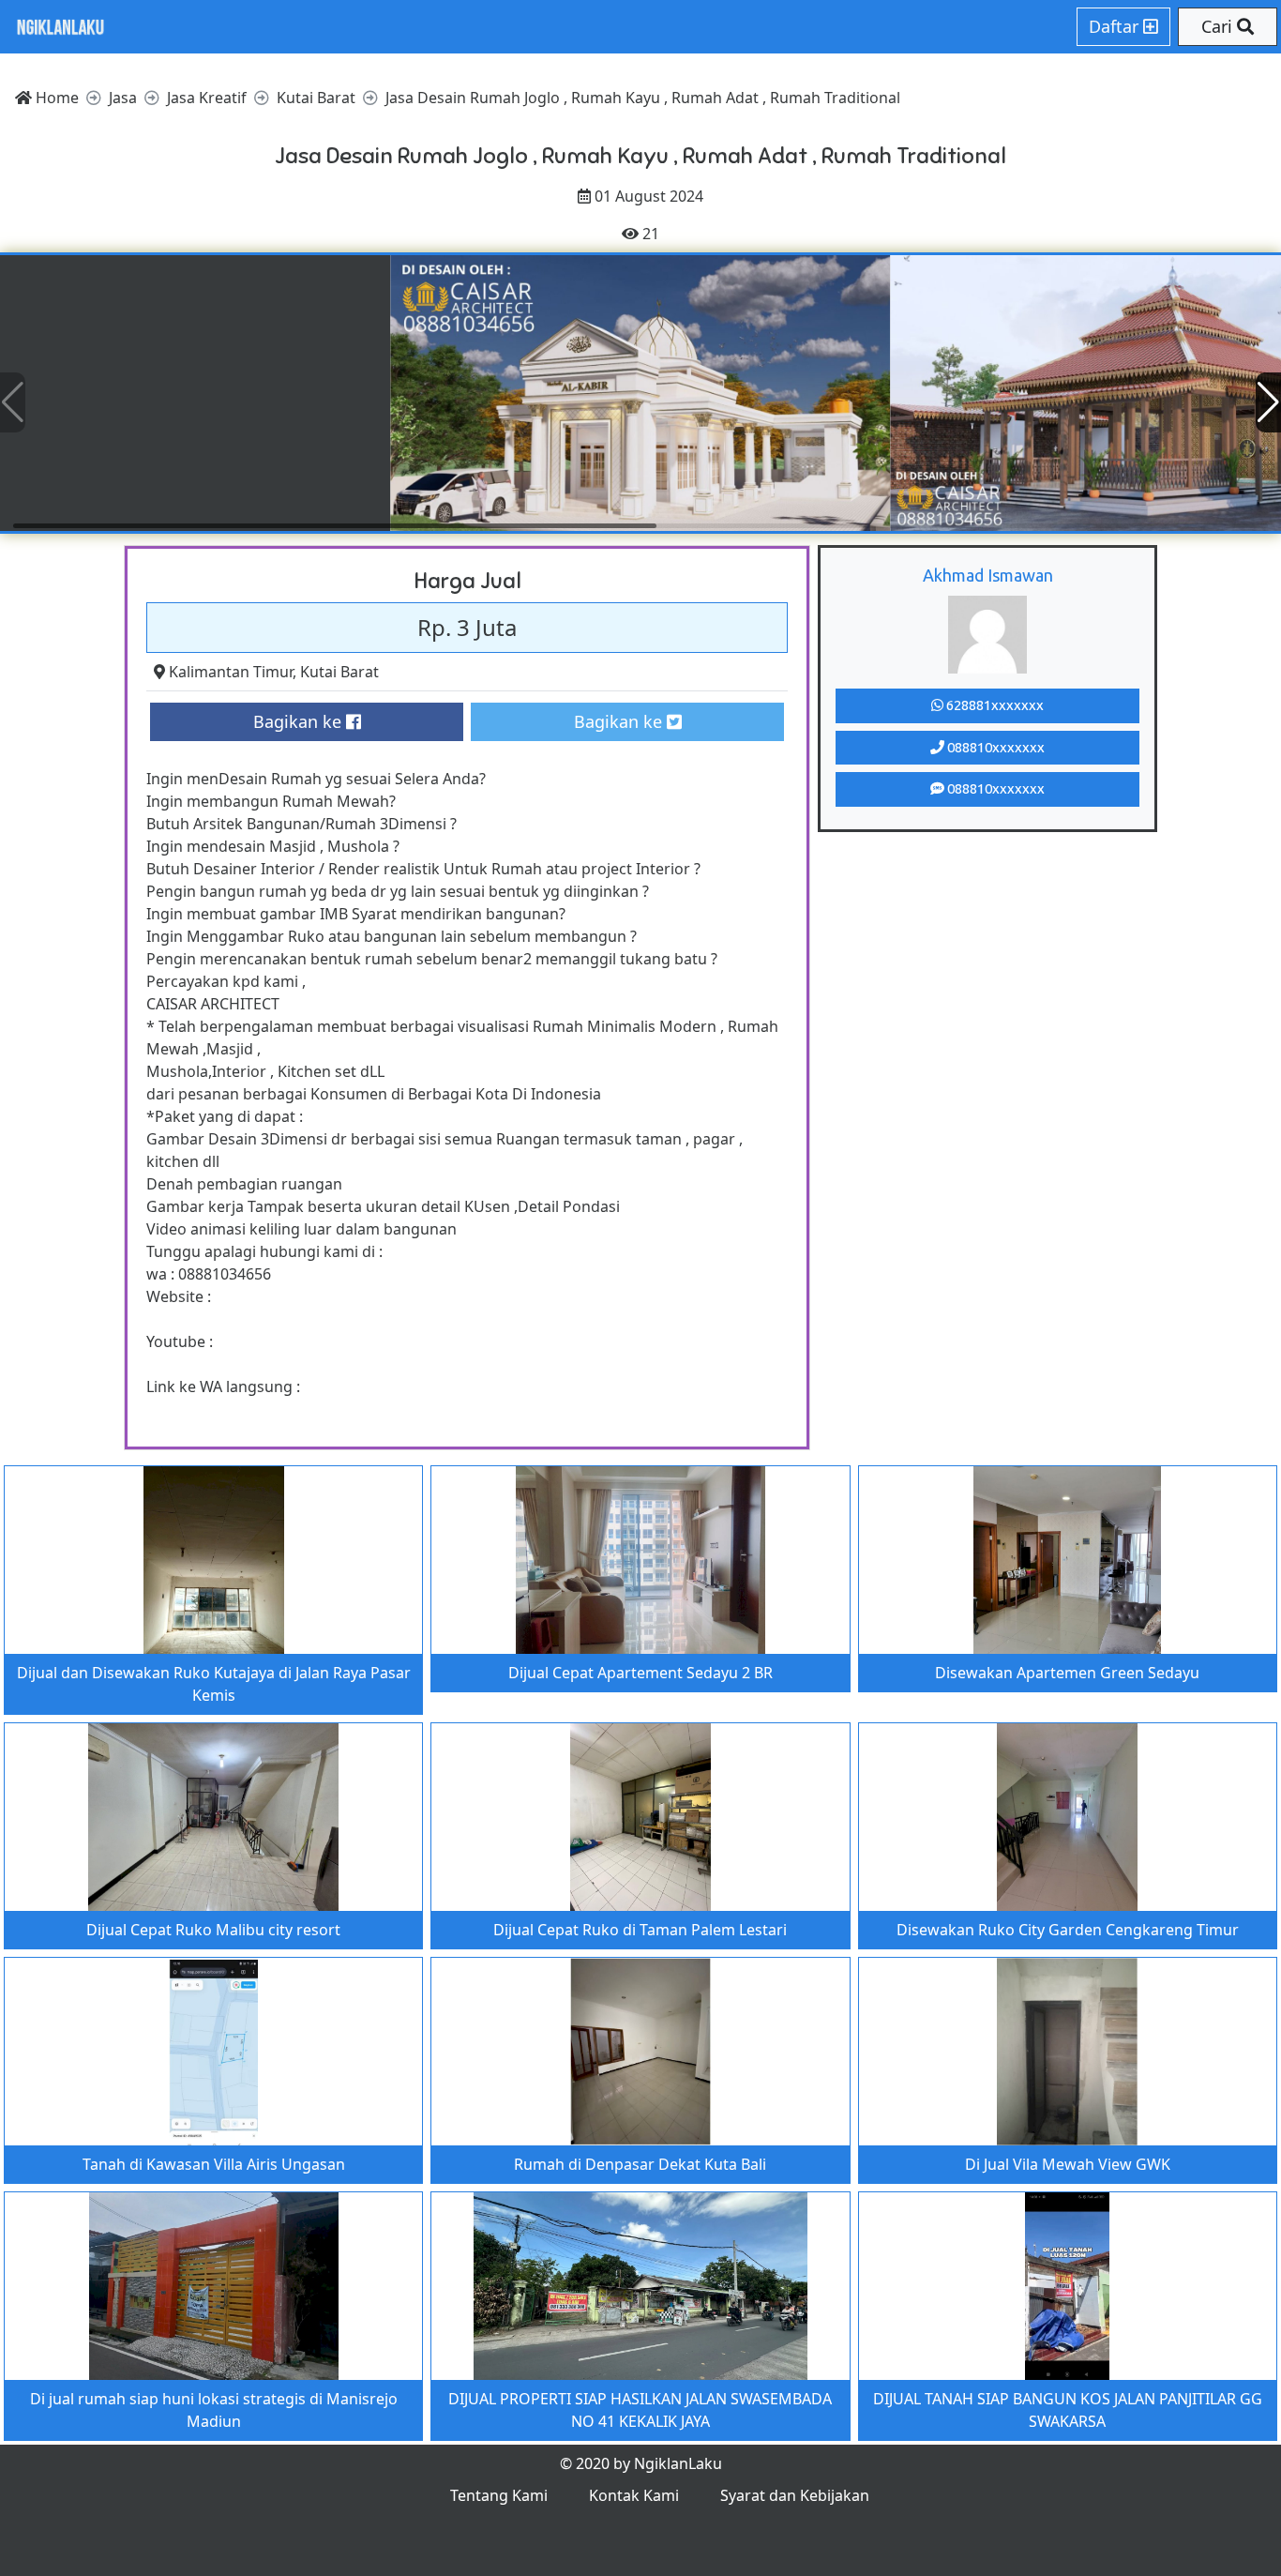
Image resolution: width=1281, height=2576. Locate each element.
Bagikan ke (300, 721)
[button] (1268, 402)
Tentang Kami (499, 2495)
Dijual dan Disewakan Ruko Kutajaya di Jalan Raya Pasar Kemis (214, 1684)
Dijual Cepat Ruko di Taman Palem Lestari (640, 1930)
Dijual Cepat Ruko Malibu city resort (213, 1930)
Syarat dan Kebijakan (795, 2495)
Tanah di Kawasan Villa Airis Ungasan (214, 2164)
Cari (1219, 26)
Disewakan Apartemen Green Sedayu (1067, 1673)
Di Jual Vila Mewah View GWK (1068, 2164)
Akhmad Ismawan (988, 575)
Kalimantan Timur (231, 672)
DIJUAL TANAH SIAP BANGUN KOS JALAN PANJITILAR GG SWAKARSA (1068, 2410)
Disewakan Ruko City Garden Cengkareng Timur (1068, 1930)
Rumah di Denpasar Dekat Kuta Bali (640, 2164)
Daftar (1116, 26)
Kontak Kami (634, 2495)
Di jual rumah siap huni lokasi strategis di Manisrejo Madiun (214, 2410)
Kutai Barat (339, 672)
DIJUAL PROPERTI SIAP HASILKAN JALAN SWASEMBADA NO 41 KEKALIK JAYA (640, 2410)
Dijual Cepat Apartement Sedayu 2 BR (640, 1673)
